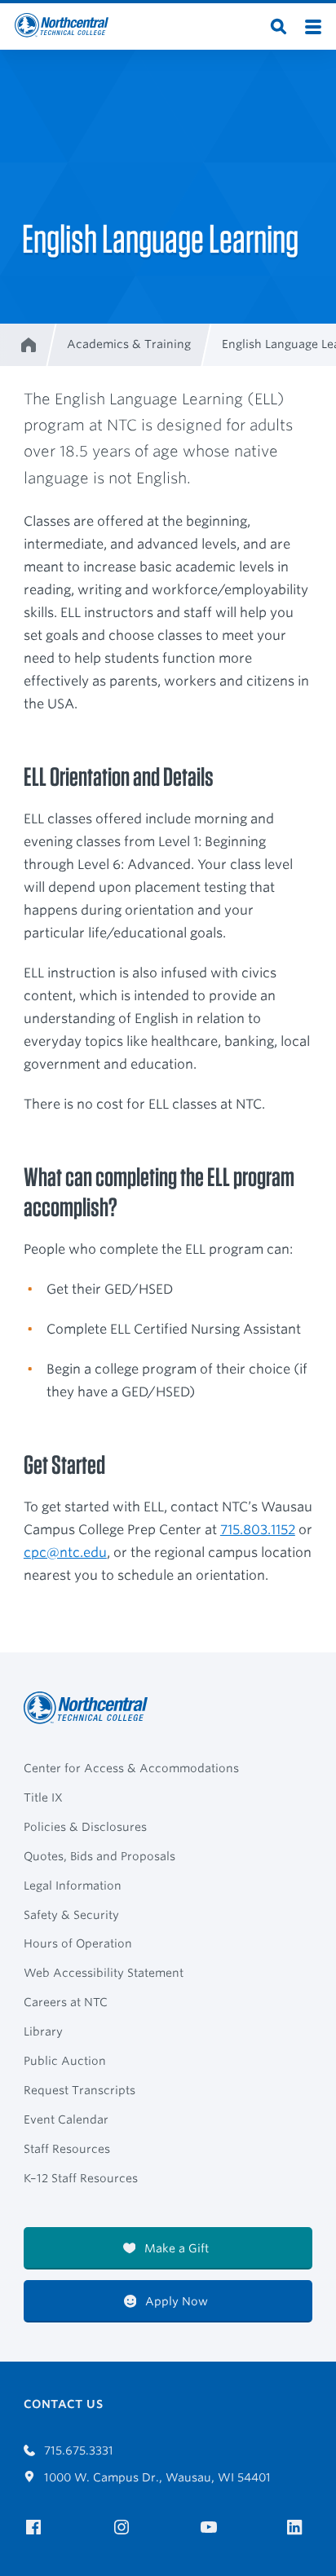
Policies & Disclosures (85, 1827)
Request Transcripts (80, 2090)
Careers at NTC (66, 2002)
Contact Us (63, 2404)
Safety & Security (71, 1915)
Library (43, 2031)
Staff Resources (67, 2149)
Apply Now (175, 2301)
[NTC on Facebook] (36, 2527)
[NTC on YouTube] (212, 2527)
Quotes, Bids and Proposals (99, 1856)
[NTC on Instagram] (124, 2527)
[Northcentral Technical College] (91, 1708)
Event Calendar (66, 2119)
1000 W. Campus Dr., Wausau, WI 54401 (156, 2477)
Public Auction (65, 2061)
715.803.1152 (258, 1530)
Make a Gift (175, 2248)
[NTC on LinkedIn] (300, 2529)
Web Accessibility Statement (104, 1973)
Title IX (43, 1797)
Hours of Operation (78, 1943)
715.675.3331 (77, 2450)
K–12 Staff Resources (81, 2178)
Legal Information (73, 1886)
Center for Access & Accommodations (131, 1768)
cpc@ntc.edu (65, 1553)
